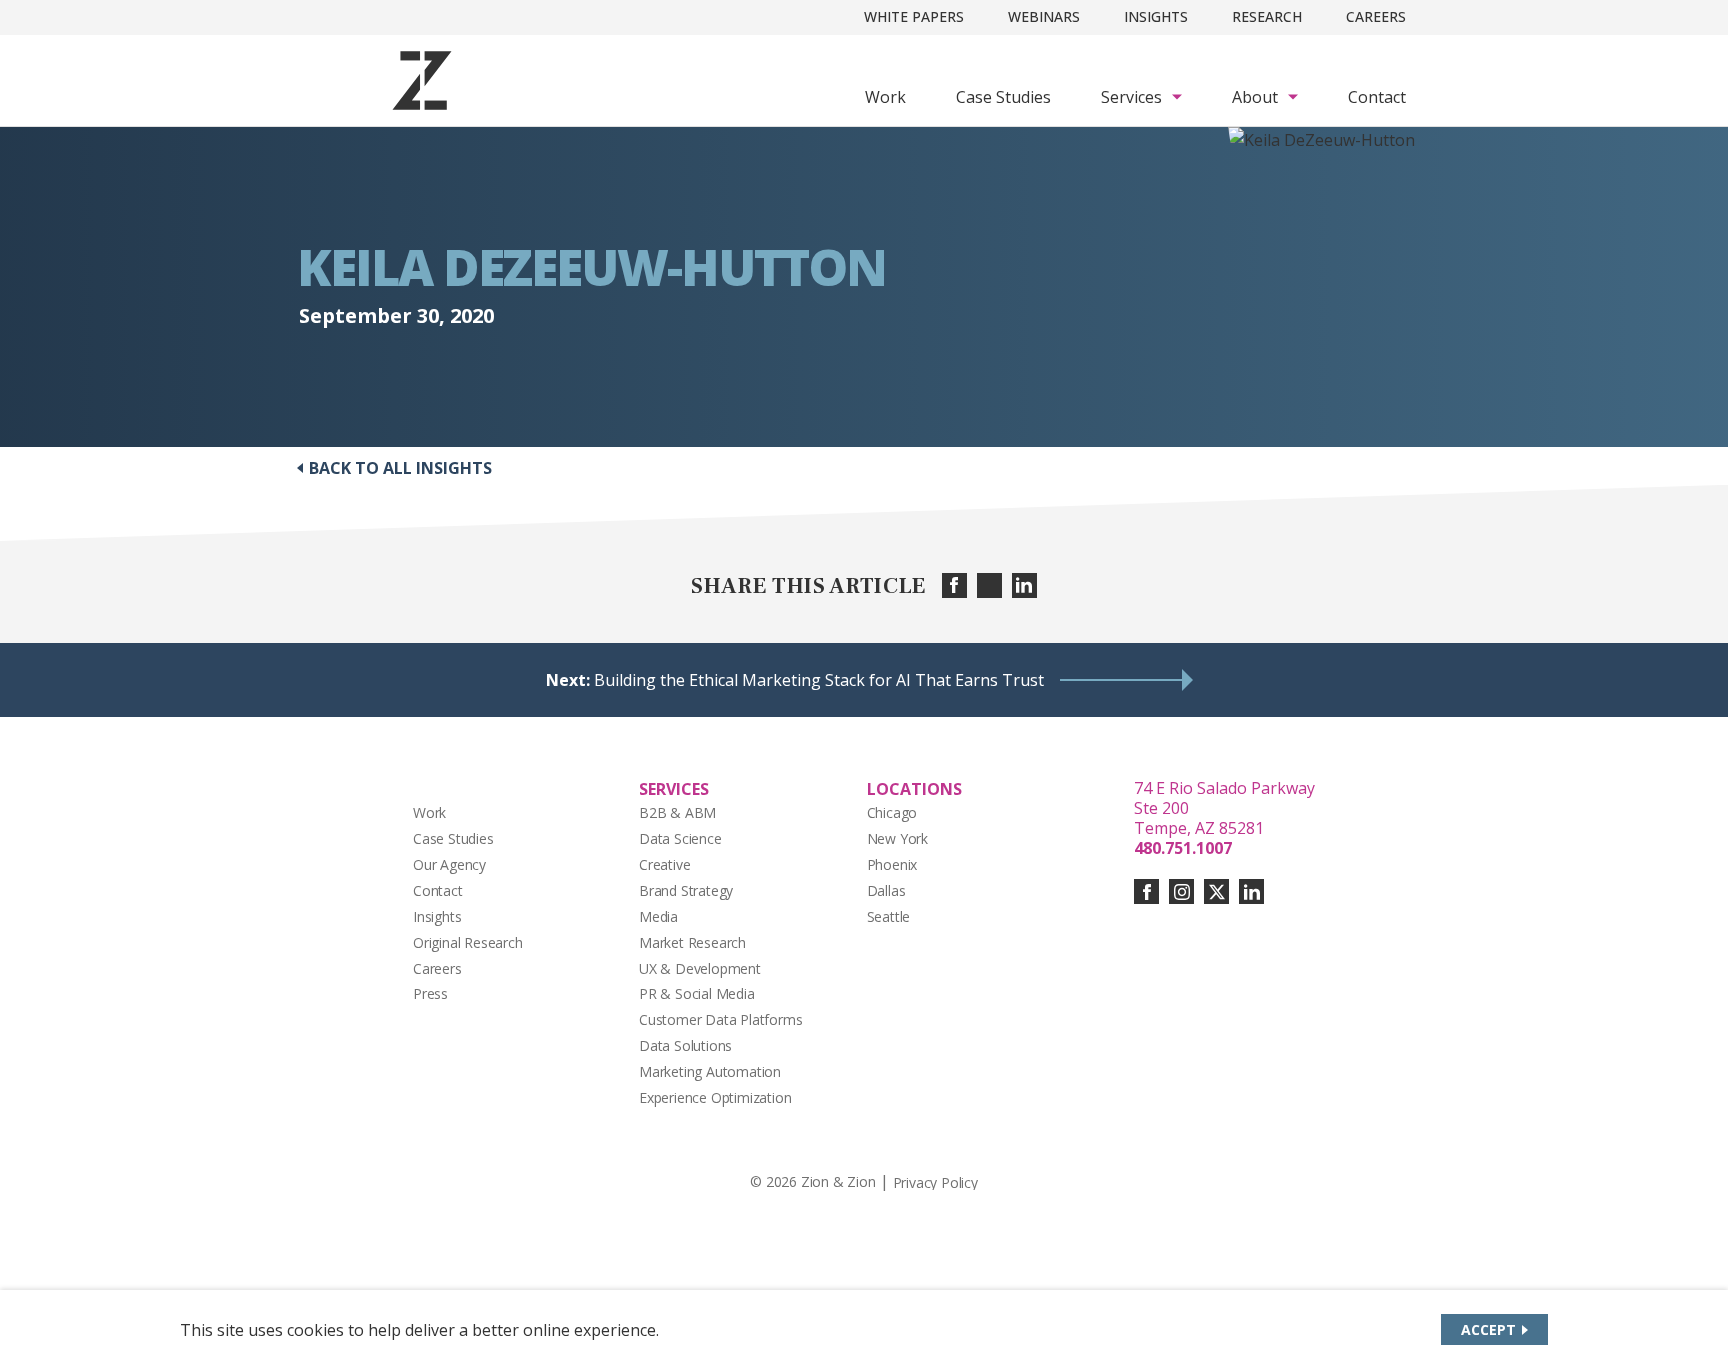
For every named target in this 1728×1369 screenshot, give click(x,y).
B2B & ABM (677, 812)
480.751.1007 (1183, 848)
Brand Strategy (686, 890)
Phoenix (892, 864)
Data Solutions (685, 1045)
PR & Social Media (697, 993)
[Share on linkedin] (1024, 585)
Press (430, 993)
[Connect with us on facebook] (1146, 891)
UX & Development (700, 968)
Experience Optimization (715, 1097)
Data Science (680, 838)
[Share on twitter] (989, 585)
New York (897, 838)
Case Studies (1003, 97)
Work (885, 97)
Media (658, 916)
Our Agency (449, 864)
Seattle (889, 916)
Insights (1156, 16)
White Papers (914, 16)
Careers (1376, 16)
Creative (664, 864)
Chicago (892, 812)
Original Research (468, 942)
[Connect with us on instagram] (1181, 891)
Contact (1377, 97)
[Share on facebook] (954, 585)
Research (1267, 16)
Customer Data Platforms (721, 1019)
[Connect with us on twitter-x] (1216, 891)
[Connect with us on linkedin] (1251, 891)
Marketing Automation (710, 1071)
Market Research (692, 942)
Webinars (1044, 16)
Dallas (886, 890)
